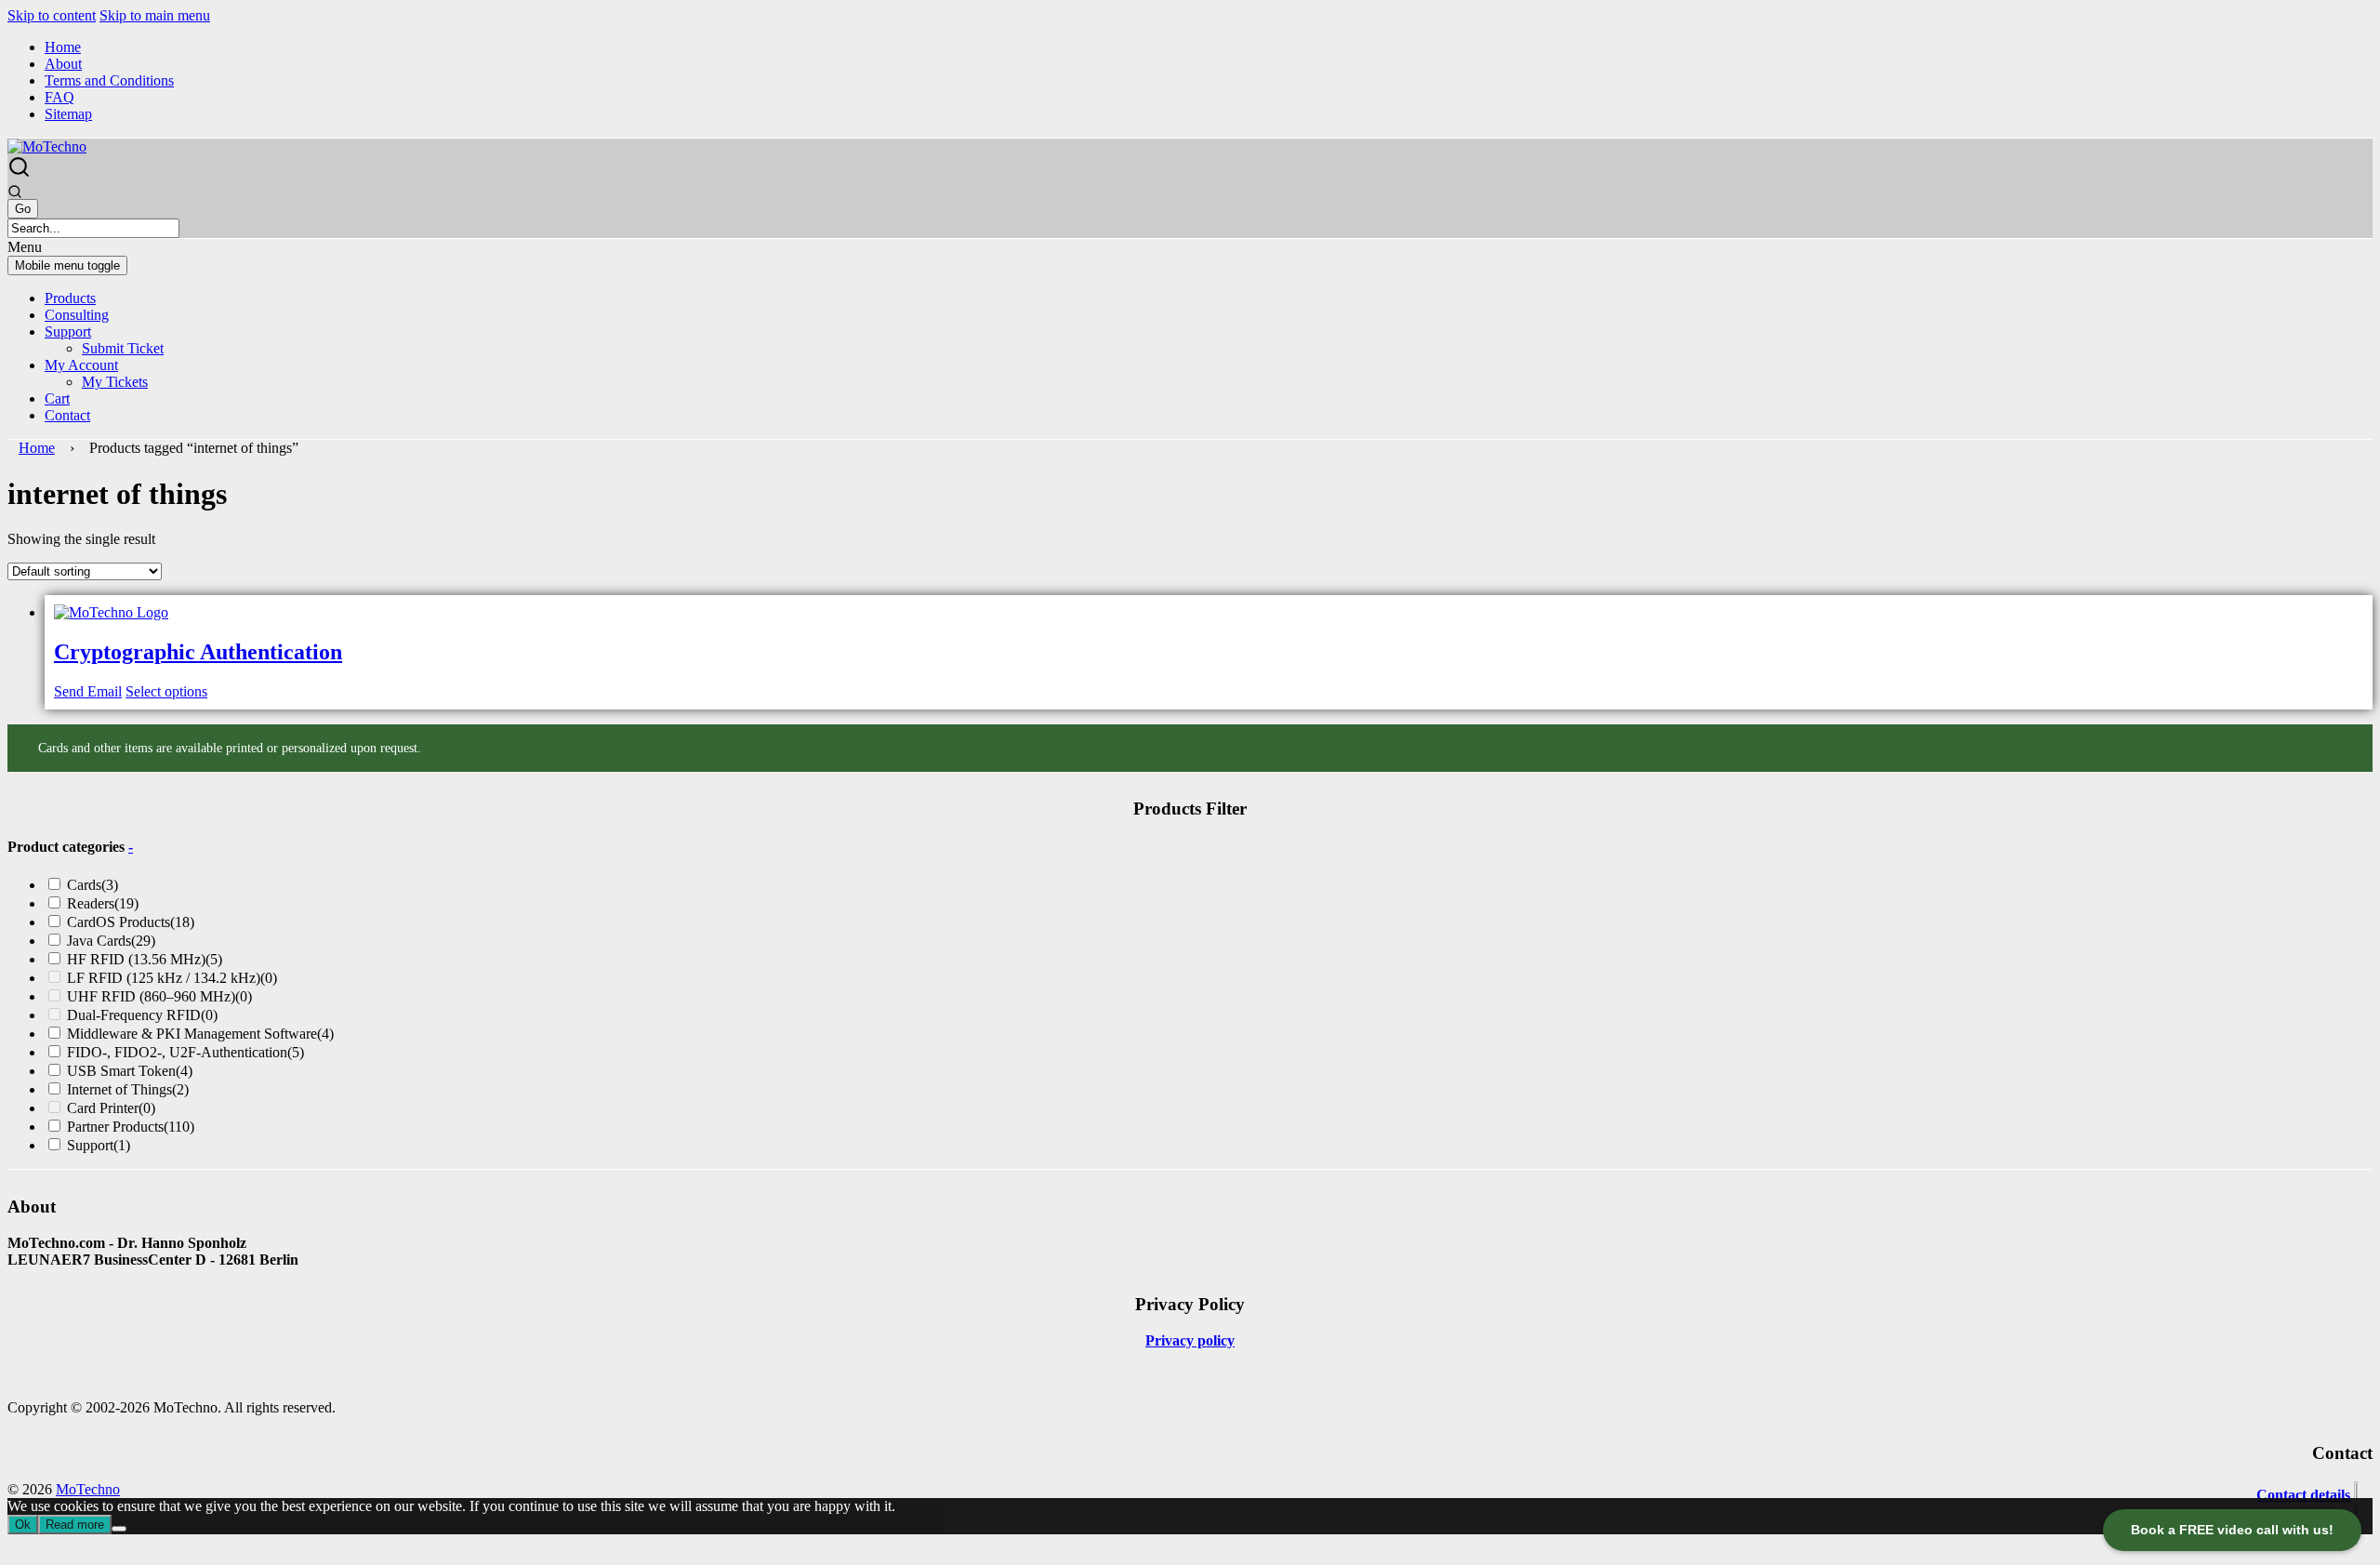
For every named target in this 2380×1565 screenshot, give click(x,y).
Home (63, 47)
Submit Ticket (123, 348)
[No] (119, 1529)
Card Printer (111, 1108)
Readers (103, 903)
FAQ (59, 97)
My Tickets (115, 382)
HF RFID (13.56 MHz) (145, 959)
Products (70, 298)
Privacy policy (1190, 1340)
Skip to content (52, 15)
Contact (67, 415)
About (63, 64)
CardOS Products (131, 922)
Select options (166, 691)
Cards (93, 885)
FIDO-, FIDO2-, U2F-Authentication (185, 1052)
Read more (75, 1525)
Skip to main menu (155, 15)
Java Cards (111, 941)
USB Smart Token (130, 1071)
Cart (57, 398)
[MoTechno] (47, 146)
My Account (81, 365)
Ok (23, 1525)
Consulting (77, 315)
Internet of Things (128, 1089)
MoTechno (88, 1489)
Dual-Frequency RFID (142, 1015)
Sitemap (68, 114)
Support (68, 332)
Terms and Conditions (109, 80)
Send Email (88, 691)
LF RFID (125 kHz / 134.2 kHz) (172, 978)
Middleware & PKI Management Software (200, 1034)
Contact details (2303, 1495)
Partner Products (131, 1127)
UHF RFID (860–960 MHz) (159, 996)
